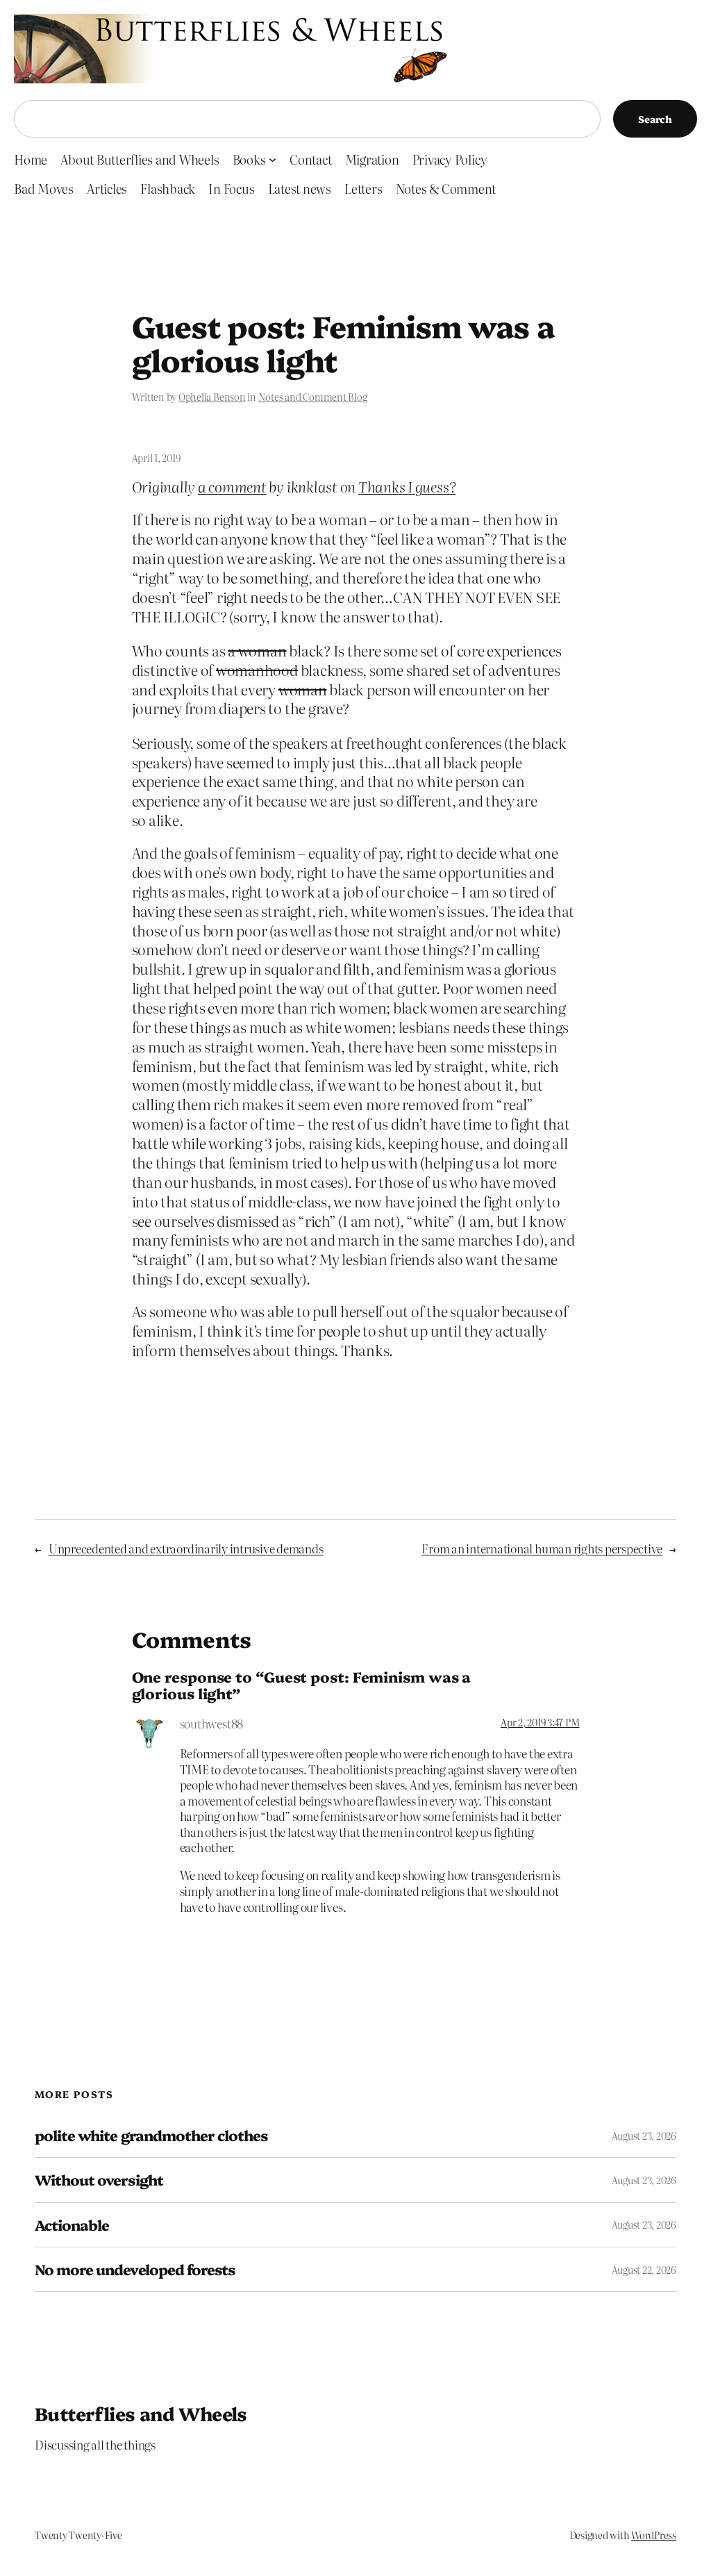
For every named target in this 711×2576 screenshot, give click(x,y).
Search (655, 119)
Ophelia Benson (212, 397)
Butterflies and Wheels (141, 2413)
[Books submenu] (273, 159)
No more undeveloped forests (135, 2269)
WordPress (654, 2535)
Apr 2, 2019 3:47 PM (540, 1722)
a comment (232, 486)
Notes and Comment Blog (313, 397)
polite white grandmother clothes (151, 2135)
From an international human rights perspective (542, 1548)
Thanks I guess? (407, 486)
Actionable (72, 2225)
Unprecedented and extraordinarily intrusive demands (186, 1548)
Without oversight (99, 2180)
